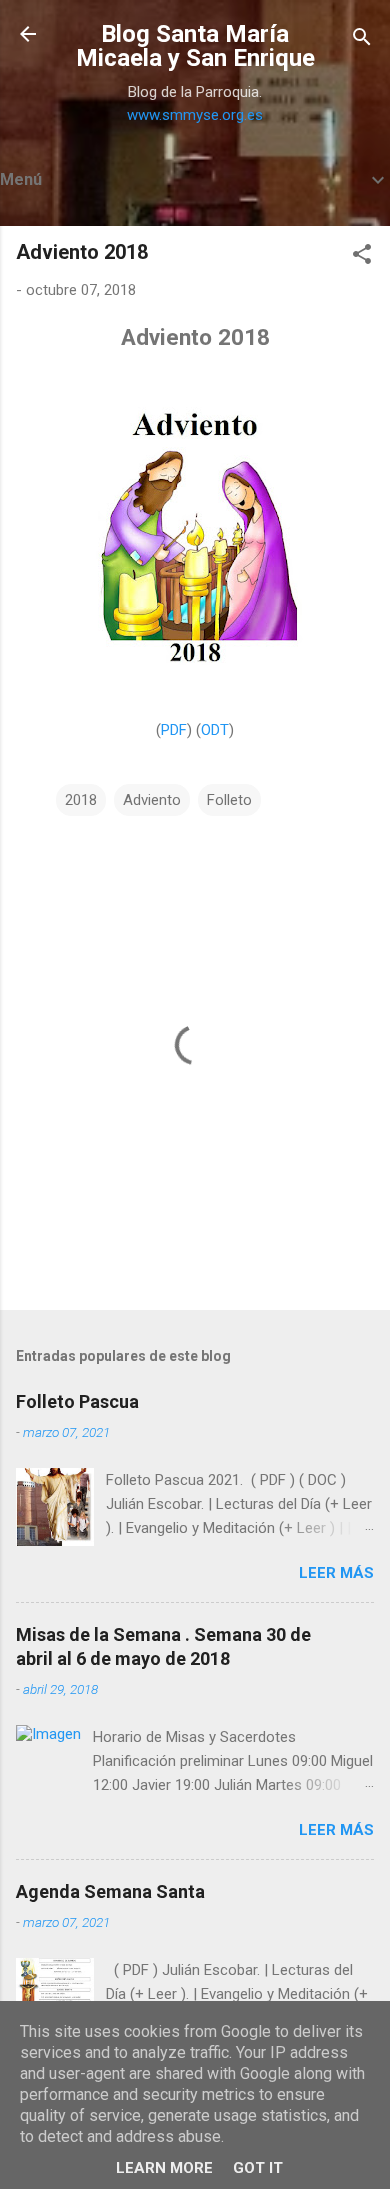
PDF (174, 730)
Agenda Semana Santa (110, 1891)
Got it (258, 2168)
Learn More (164, 2168)
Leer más (336, 1573)
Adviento (152, 800)
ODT (215, 730)
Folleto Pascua (77, 1401)
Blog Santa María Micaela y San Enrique (195, 46)
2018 (81, 800)
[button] (362, 257)
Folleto (229, 800)
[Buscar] (362, 40)
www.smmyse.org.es (195, 115)
